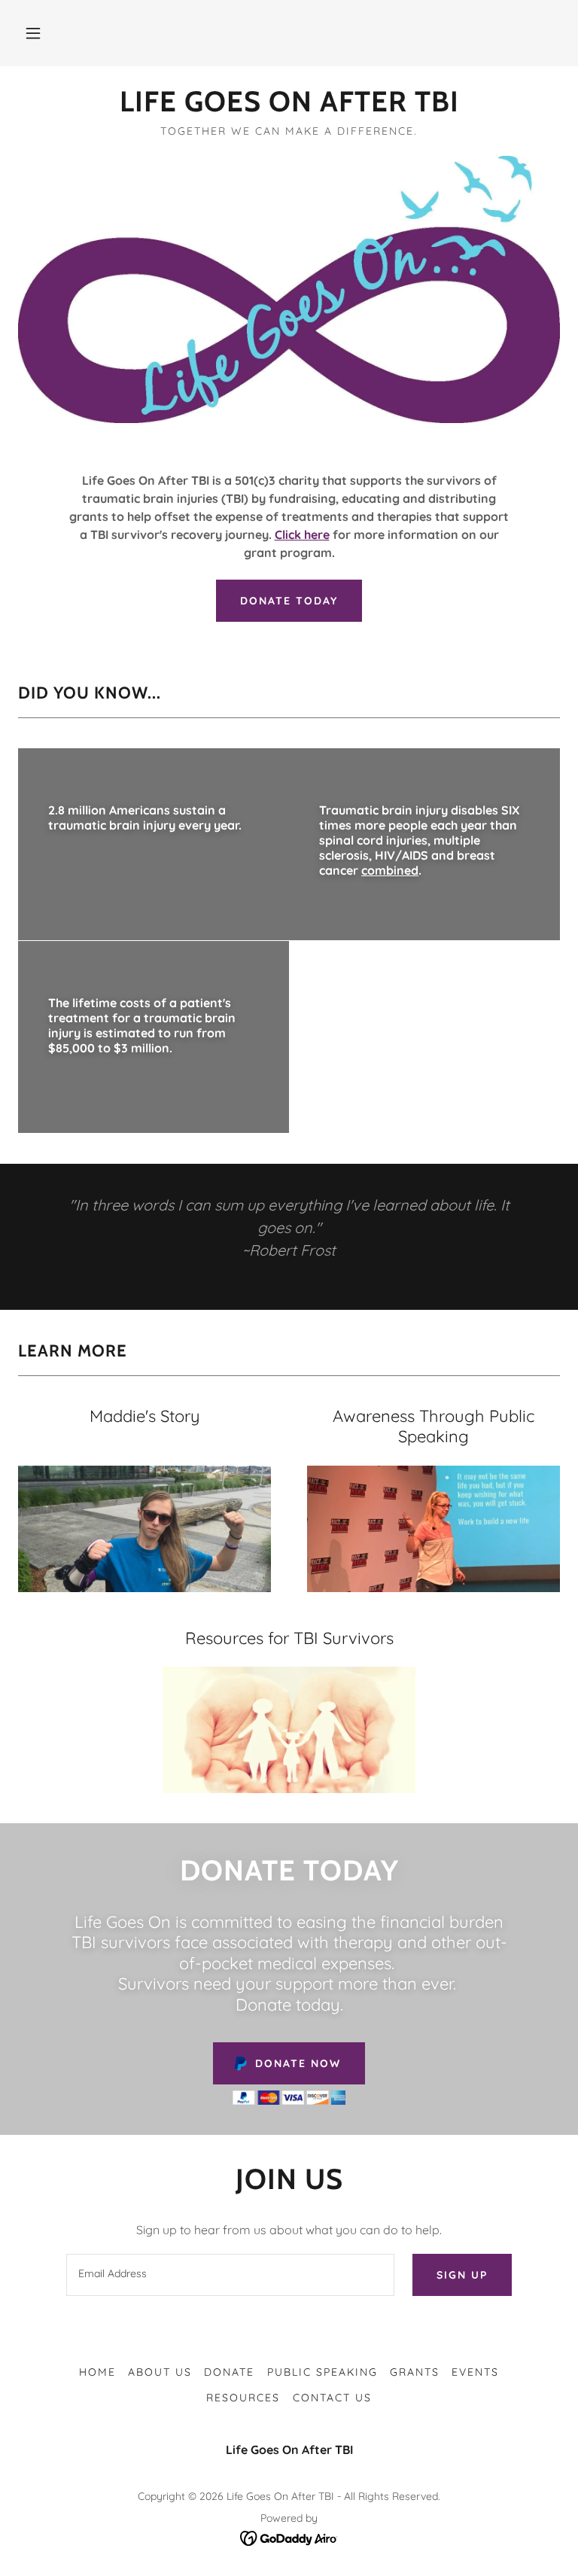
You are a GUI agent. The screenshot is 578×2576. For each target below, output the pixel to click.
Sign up (462, 2275)
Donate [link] (229, 2372)
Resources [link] (243, 2398)
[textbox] (230, 2275)
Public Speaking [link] (322, 2372)
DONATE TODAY (289, 601)
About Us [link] (160, 2372)
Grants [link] (415, 2372)
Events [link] (475, 2372)
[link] (289, 107)
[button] (33, 33)
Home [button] (97, 2372)
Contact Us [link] (332, 2398)
